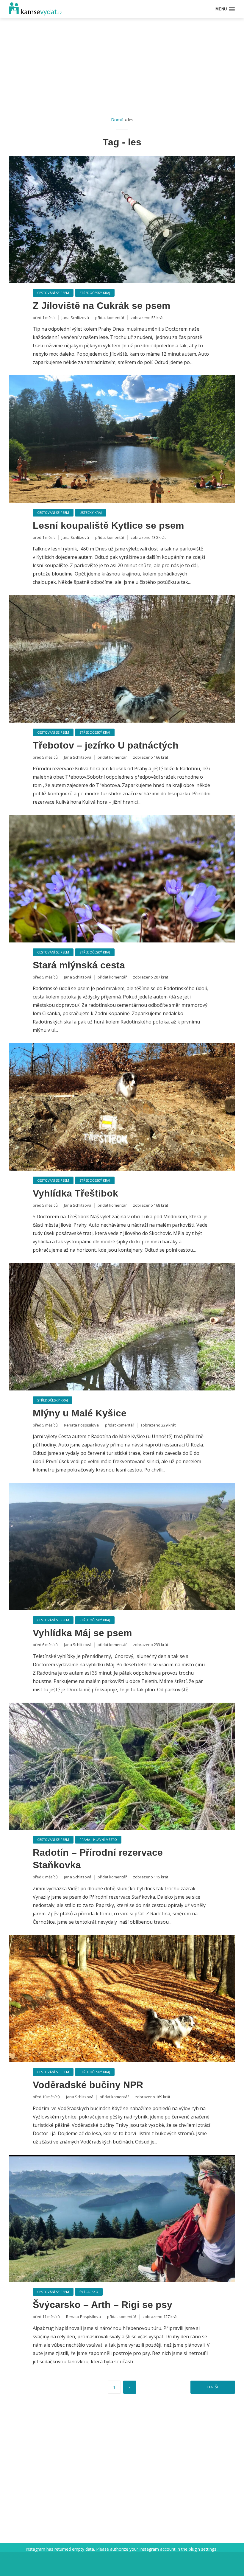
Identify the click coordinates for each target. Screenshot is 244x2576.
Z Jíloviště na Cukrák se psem (101, 306)
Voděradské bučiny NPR (88, 2085)
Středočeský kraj (95, 293)
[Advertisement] (122, 69)
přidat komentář (110, 318)
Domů (117, 120)
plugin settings (203, 2549)
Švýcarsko (89, 2292)
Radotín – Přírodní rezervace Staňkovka (98, 1859)
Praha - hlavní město (98, 1840)
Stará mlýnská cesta (79, 965)
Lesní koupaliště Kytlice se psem (108, 525)
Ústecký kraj (91, 512)
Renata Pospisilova (81, 1425)
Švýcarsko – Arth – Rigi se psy (103, 2305)
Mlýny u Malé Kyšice (80, 1413)
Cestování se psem (53, 293)
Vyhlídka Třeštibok (75, 1193)
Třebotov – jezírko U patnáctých (106, 745)
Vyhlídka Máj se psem (82, 1633)
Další (213, 2387)
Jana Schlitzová (75, 318)
